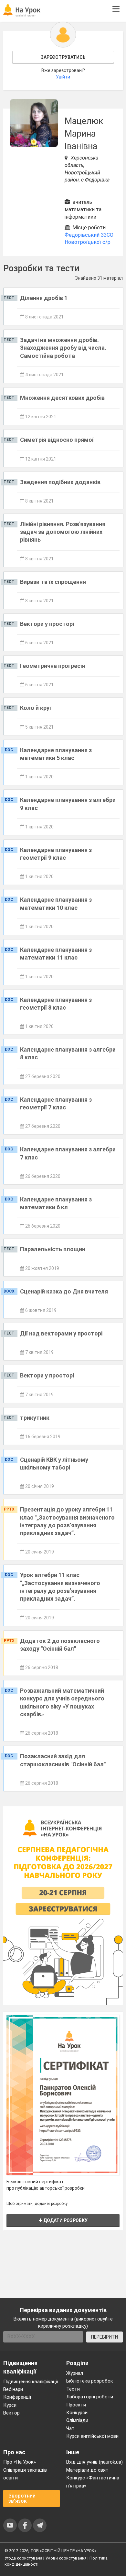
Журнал (75, 2373)
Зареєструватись (63, 57)
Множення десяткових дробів (62, 398)
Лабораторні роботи (90, 2397)
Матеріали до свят (87, 2470)
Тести (73, 2389)
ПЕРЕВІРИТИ (105, 2337)
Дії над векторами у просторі (61, 1333)
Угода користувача (23, 2558)
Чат (70, 2428)
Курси (10, 2405)
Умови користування (66, 2558)
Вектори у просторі (47, 624)
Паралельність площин (53, 1249)
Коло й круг (36, 708)
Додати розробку (65, 2220)
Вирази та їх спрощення (53, 582)
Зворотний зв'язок (22, 2498)
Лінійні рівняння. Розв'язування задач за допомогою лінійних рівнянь (63, 532)
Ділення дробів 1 (44, 298)
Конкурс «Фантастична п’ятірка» (93, 2482)
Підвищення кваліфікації (31, 2382)
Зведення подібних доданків (60, 482)
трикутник (35, 1418)
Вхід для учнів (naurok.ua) (94, 2462)
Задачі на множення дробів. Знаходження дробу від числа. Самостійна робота (63, 348)
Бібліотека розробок (90, 2381)
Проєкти (76, 2405)
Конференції (17, 2397)
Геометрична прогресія (52, 666)
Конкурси (77, 2413)
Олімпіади (77, 2420)
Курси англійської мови (92, 2436)
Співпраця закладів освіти (25, 2474)
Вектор (11, 2413)
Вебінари (13, 2389)
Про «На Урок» (20, 2462)
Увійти (63, 77)
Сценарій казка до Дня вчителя (64, 1291)
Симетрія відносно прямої (57, 440)
